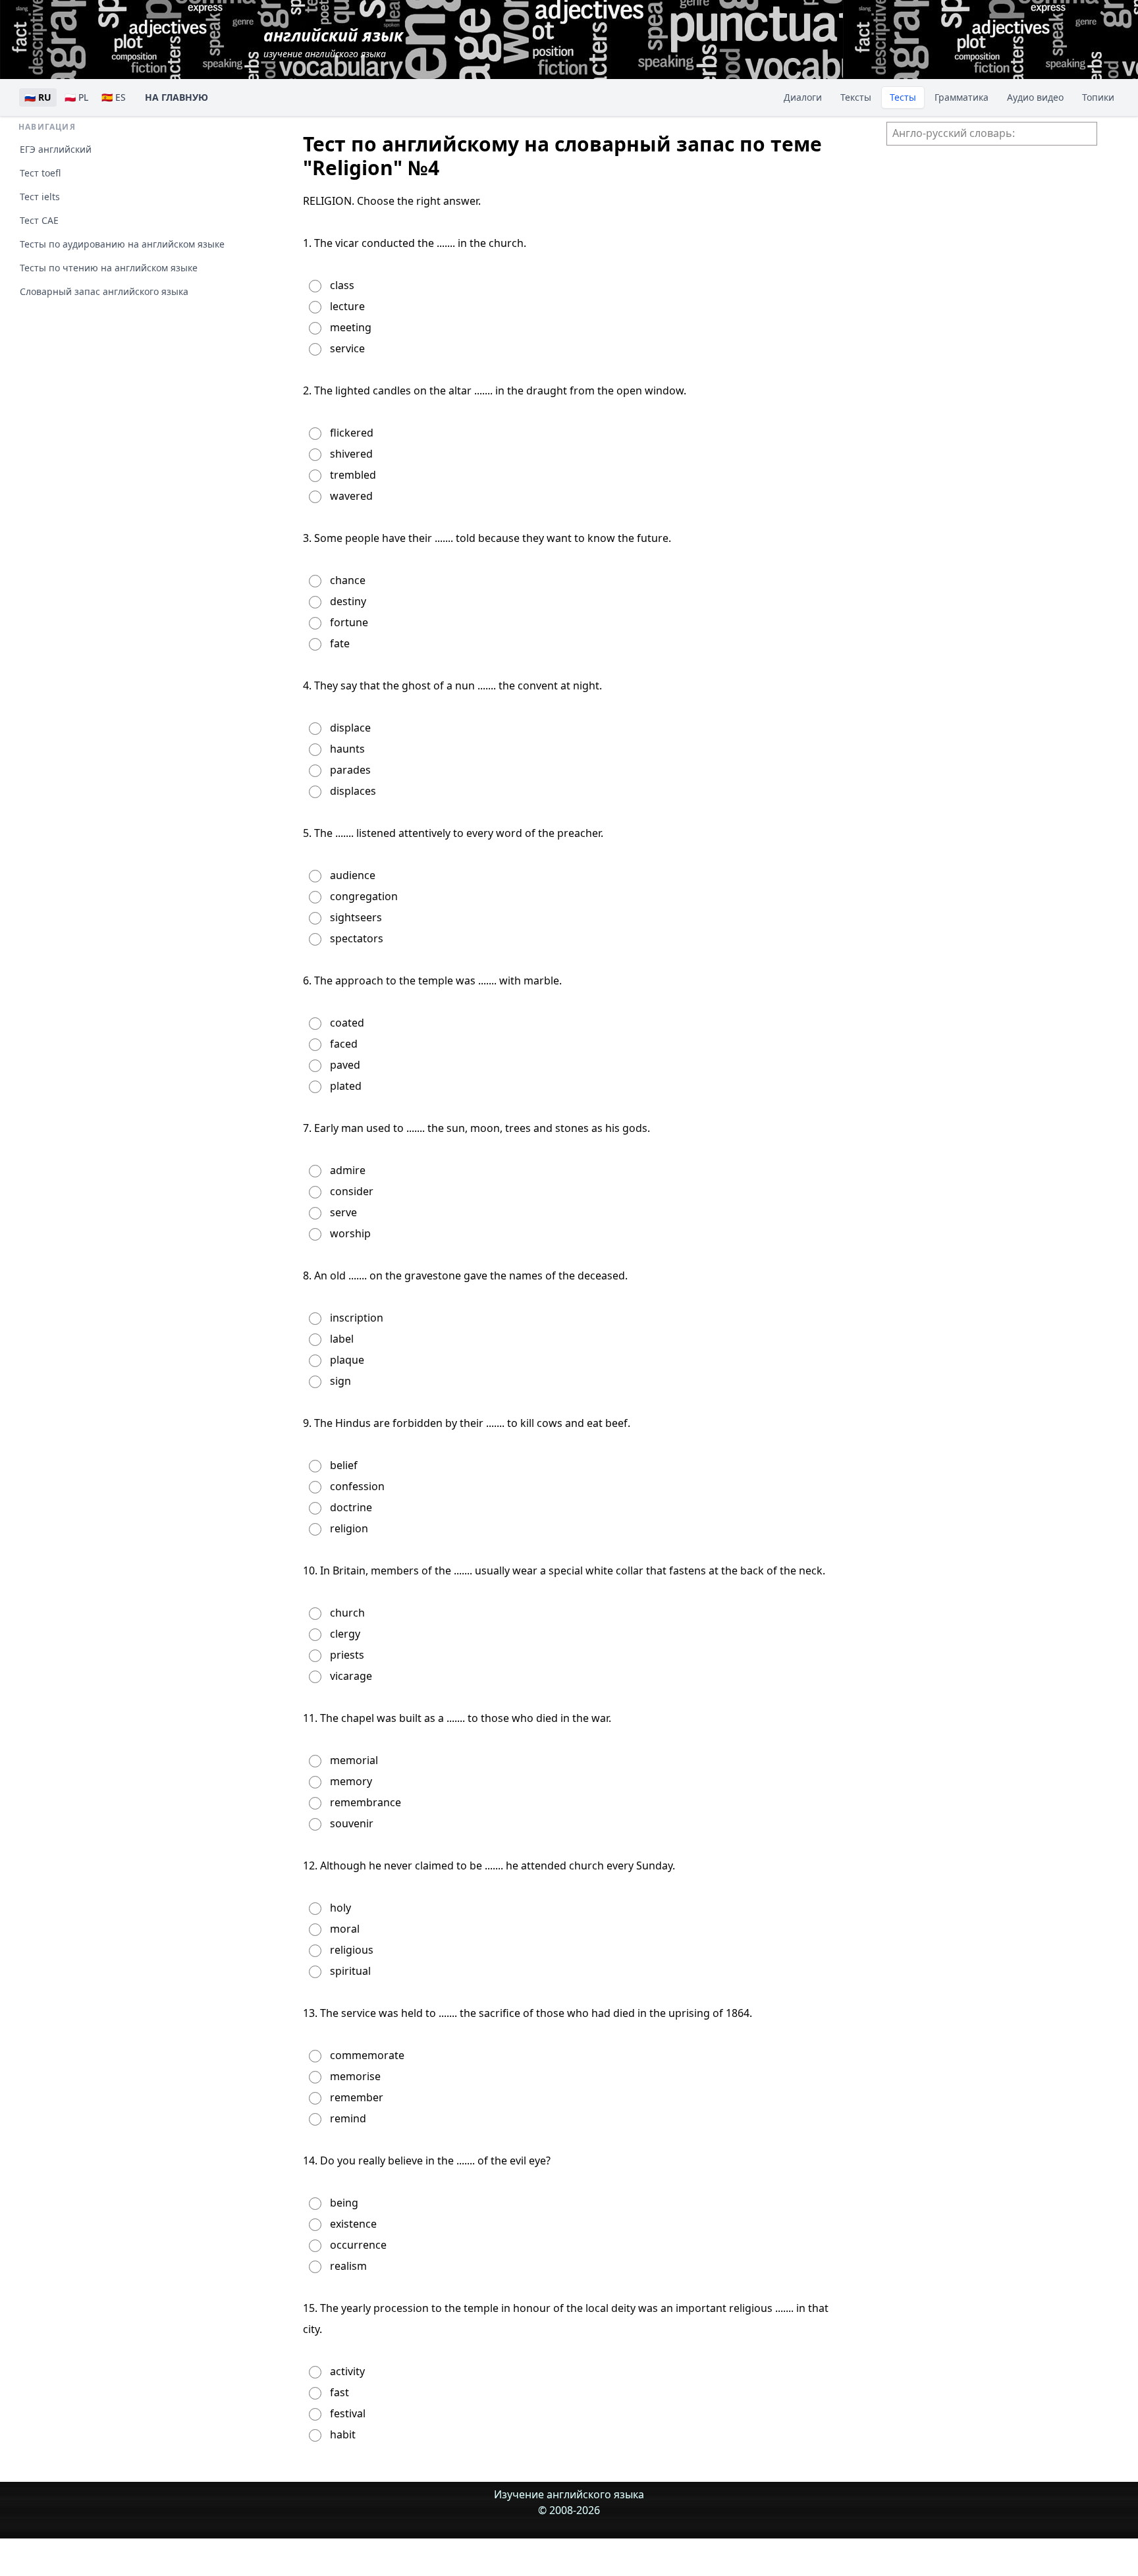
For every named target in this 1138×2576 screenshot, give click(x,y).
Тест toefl (40, 173)
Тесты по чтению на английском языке (109, 268)
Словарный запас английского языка (104, 291)
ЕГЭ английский (56, 149)
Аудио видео (1035, 97)
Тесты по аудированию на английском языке (122, 244)
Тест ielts (40, 197)
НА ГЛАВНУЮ (176, 97)
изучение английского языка (333, 42)
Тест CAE (39, 220)
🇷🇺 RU (38, 97)
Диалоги (803, 97)
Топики (1098, 97)
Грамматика (962, 97)
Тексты (856, 97)
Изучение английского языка (569, 2494)
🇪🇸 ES (114, 97)
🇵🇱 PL (76, 97)
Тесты (903, 97)
